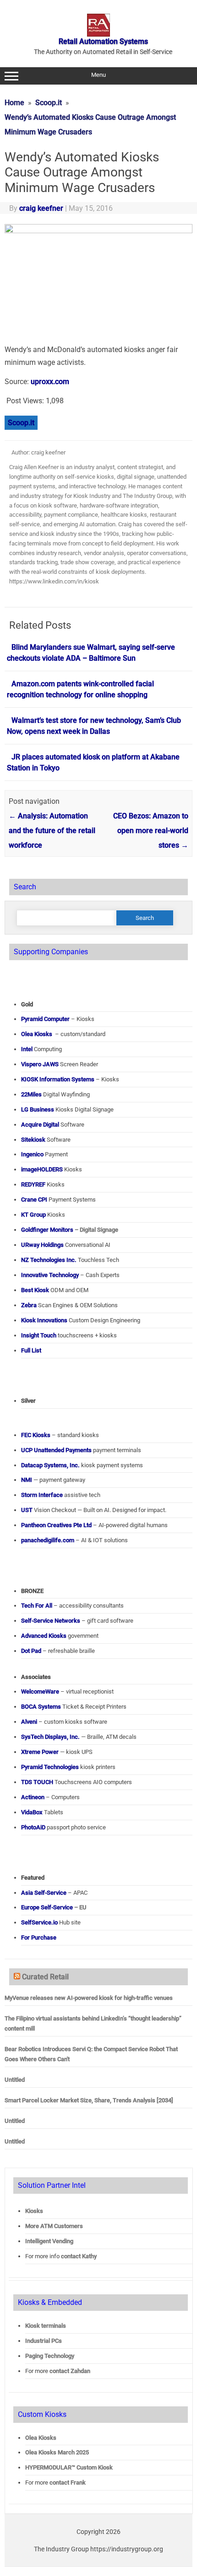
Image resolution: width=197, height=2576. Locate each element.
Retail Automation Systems (103, 41)
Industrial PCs (44, 2341)
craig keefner (41, 208)
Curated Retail (45, 1977)
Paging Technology (50, 2356)
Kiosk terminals (46, 2326)
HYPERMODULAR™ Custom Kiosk (69, 2467)
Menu (98, 75)
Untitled (15, 2080)
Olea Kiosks (41, 2438)
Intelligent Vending (49, 2241)
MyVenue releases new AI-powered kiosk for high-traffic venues (89, 1998)
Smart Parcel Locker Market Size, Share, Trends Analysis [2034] (89, 2100)
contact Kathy (79, 2256)
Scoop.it (21, 423)
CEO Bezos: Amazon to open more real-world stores (151, 831)
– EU (54, 1907)
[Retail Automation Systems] (98, 34)
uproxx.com (50, 382)
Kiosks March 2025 (57, 2452)
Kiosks (34, 2211)
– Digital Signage (70, 1230)
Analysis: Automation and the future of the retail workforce (52, 831)
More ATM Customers (54, 2226)
